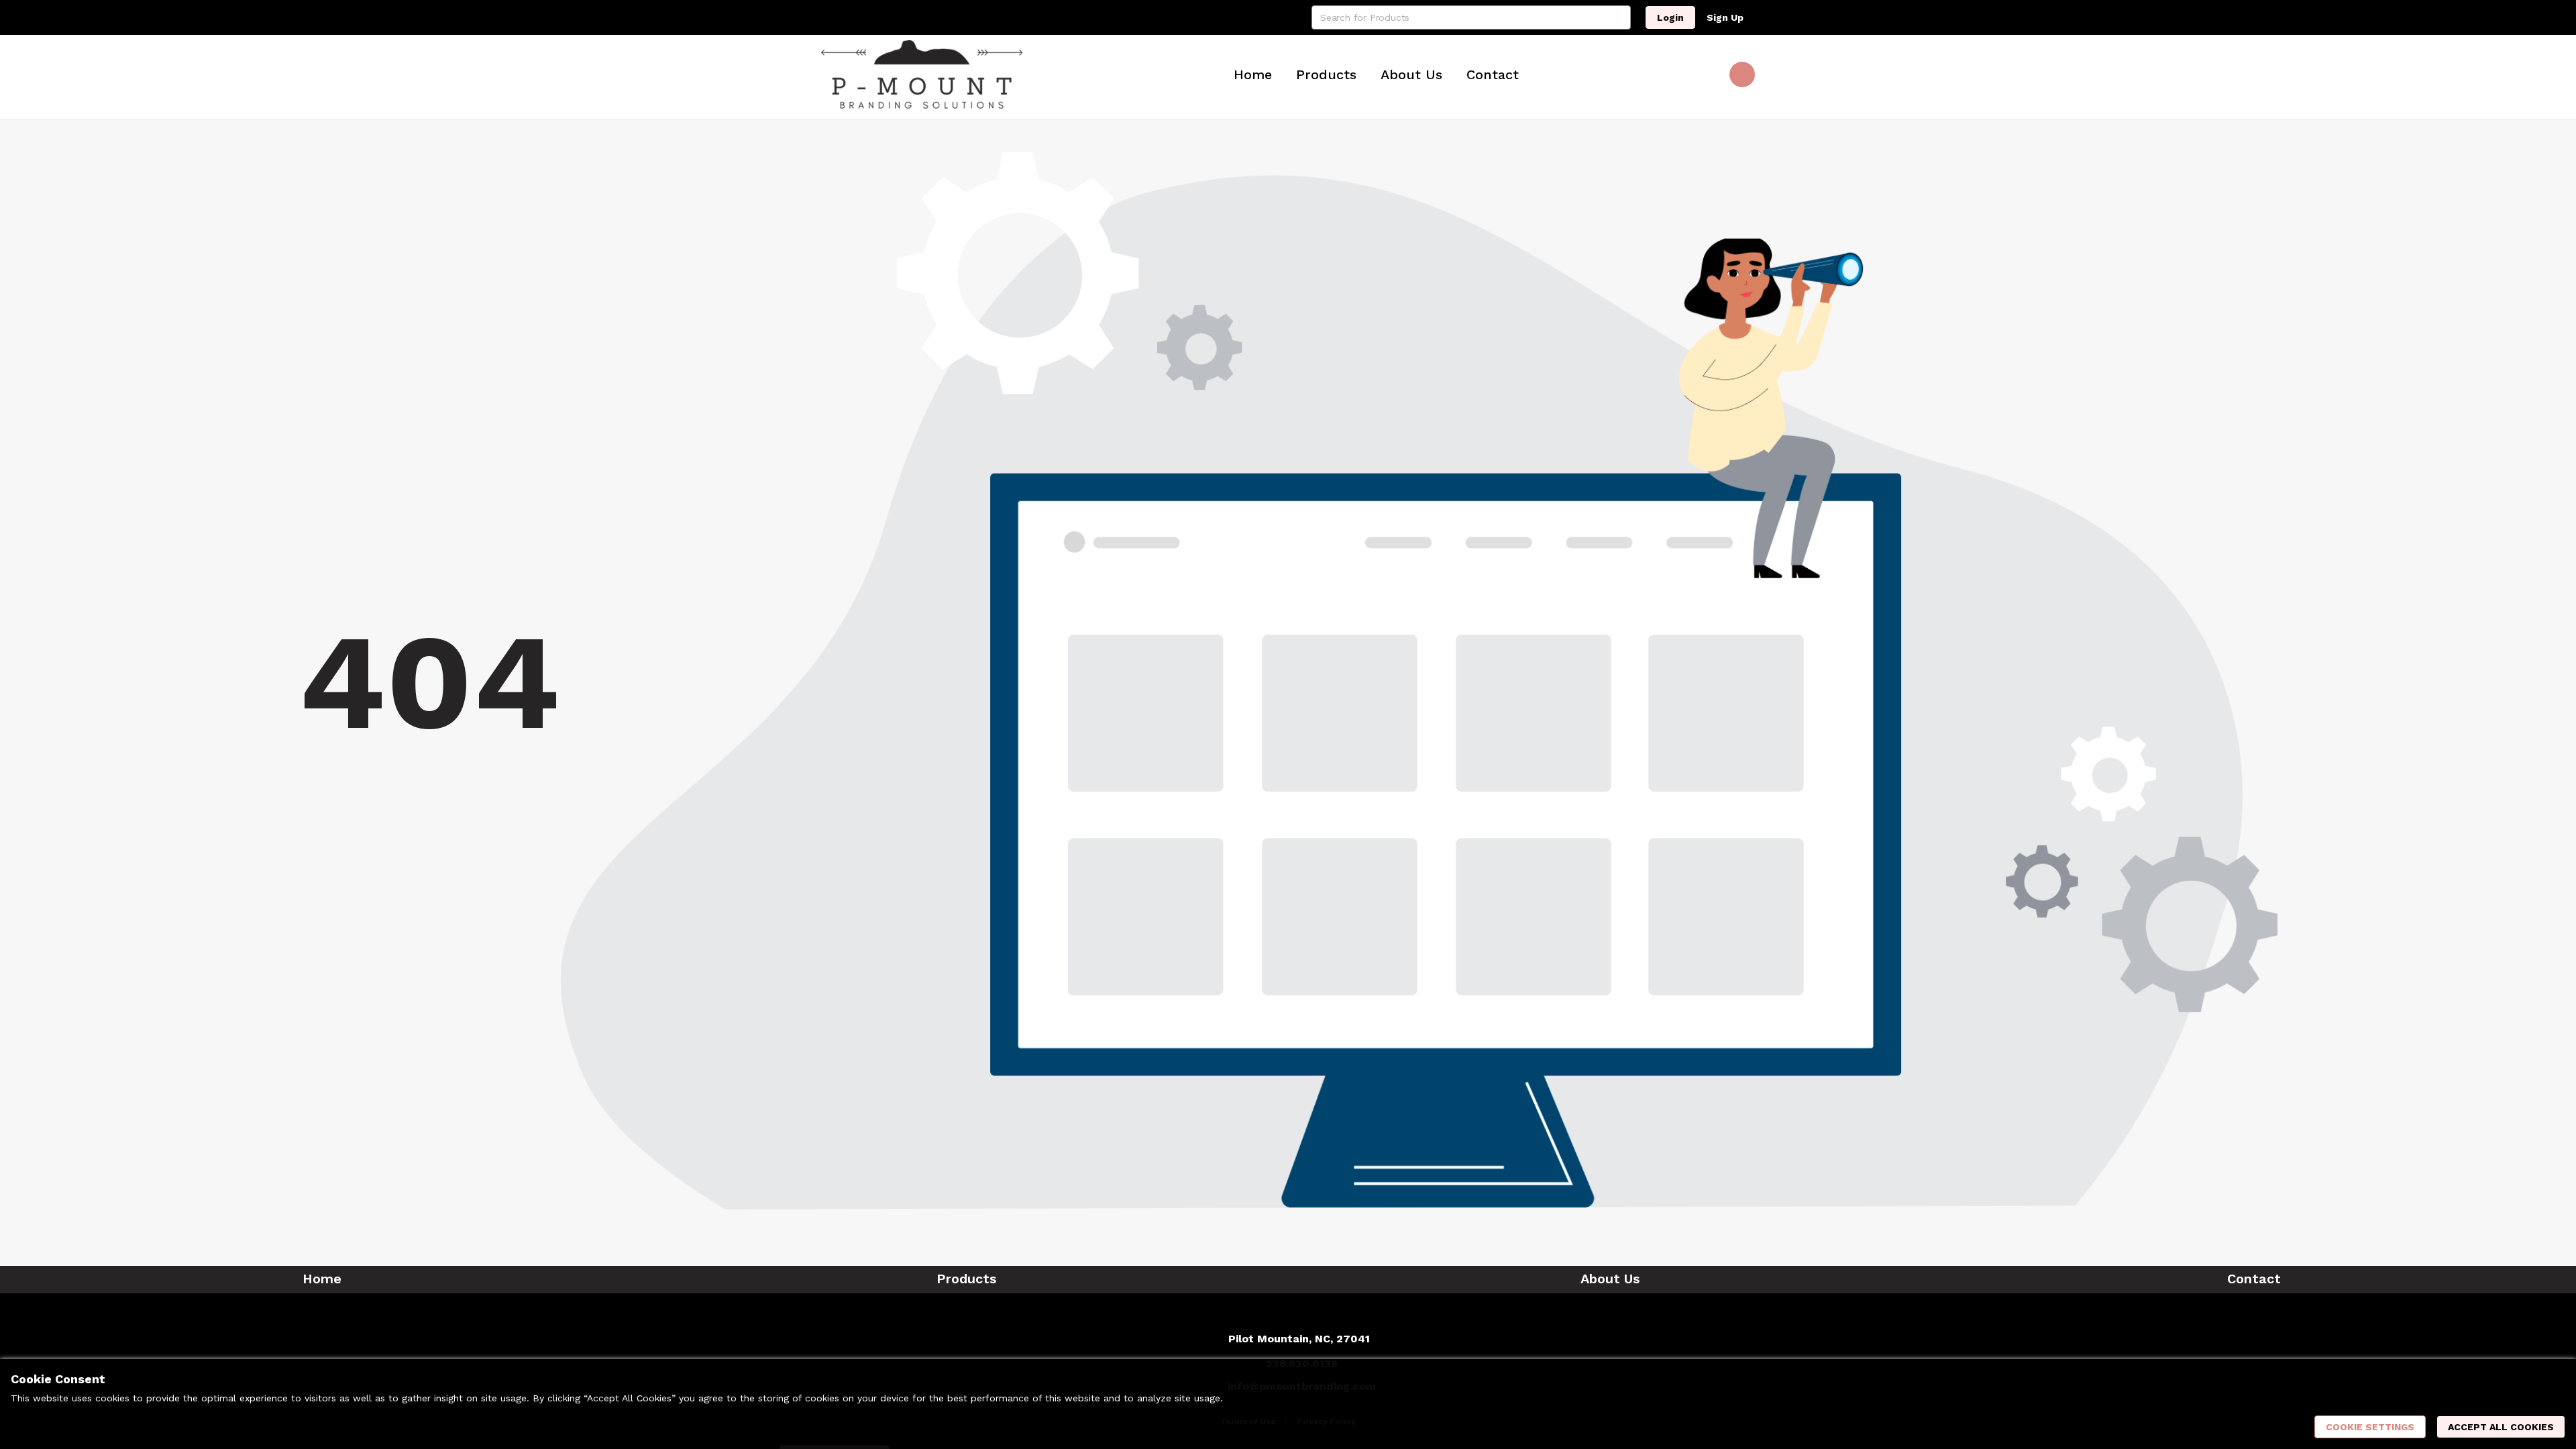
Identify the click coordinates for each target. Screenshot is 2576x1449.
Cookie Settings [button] (2370, 1427)
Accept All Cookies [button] (2501, 1427)
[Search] (1619, 17)
